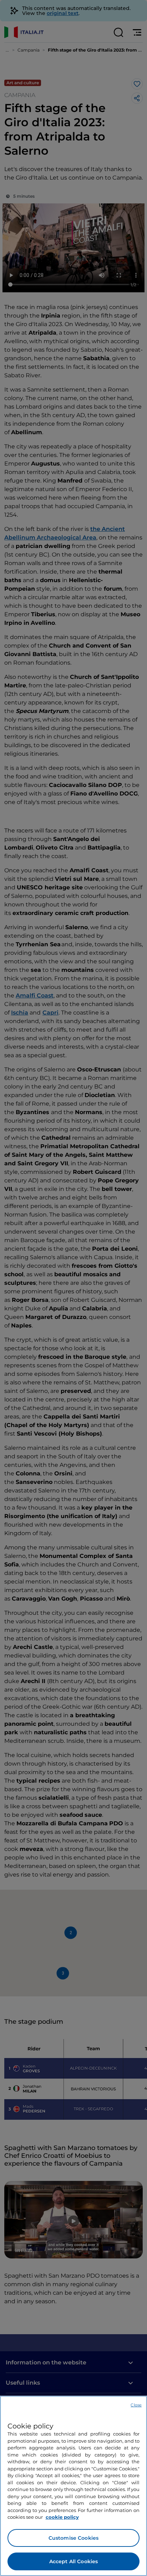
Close (136, 2405)
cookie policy (62, 2517)
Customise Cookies (73, 2538)
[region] (73, 2486)
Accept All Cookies (74, 2561)
